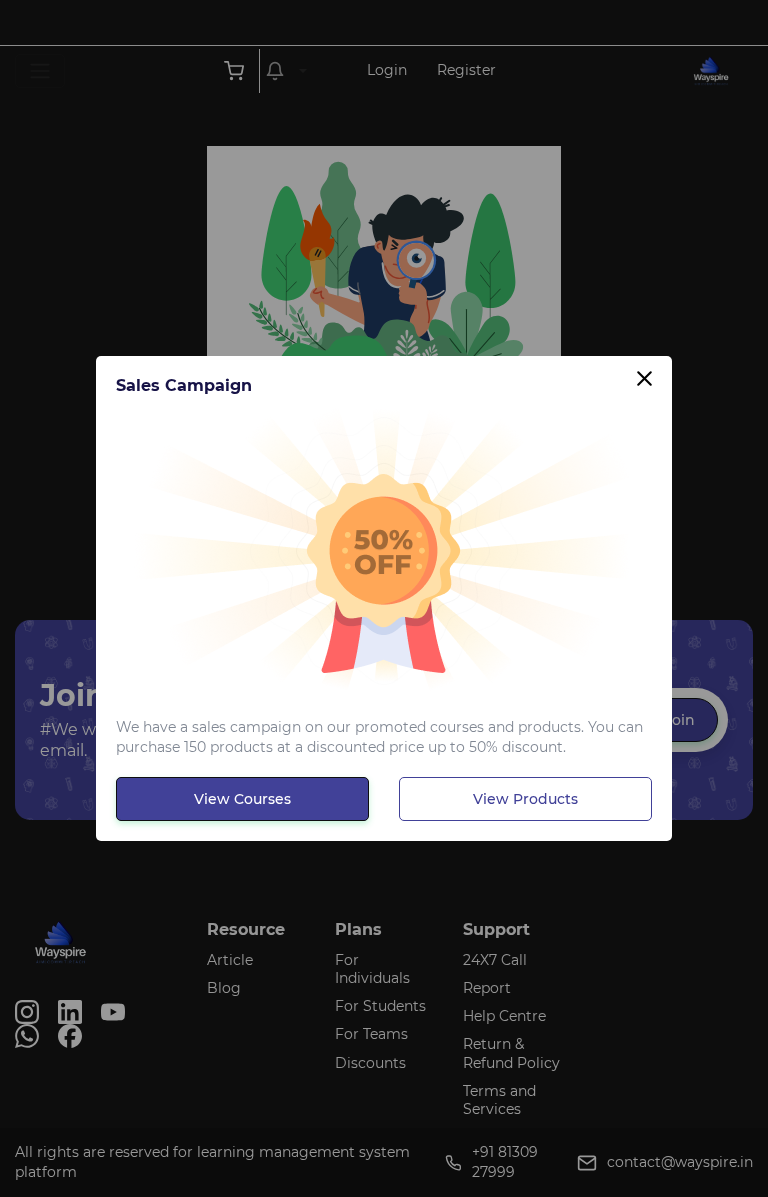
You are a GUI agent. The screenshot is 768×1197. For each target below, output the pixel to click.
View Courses (242, 799)
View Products (525, 799)
